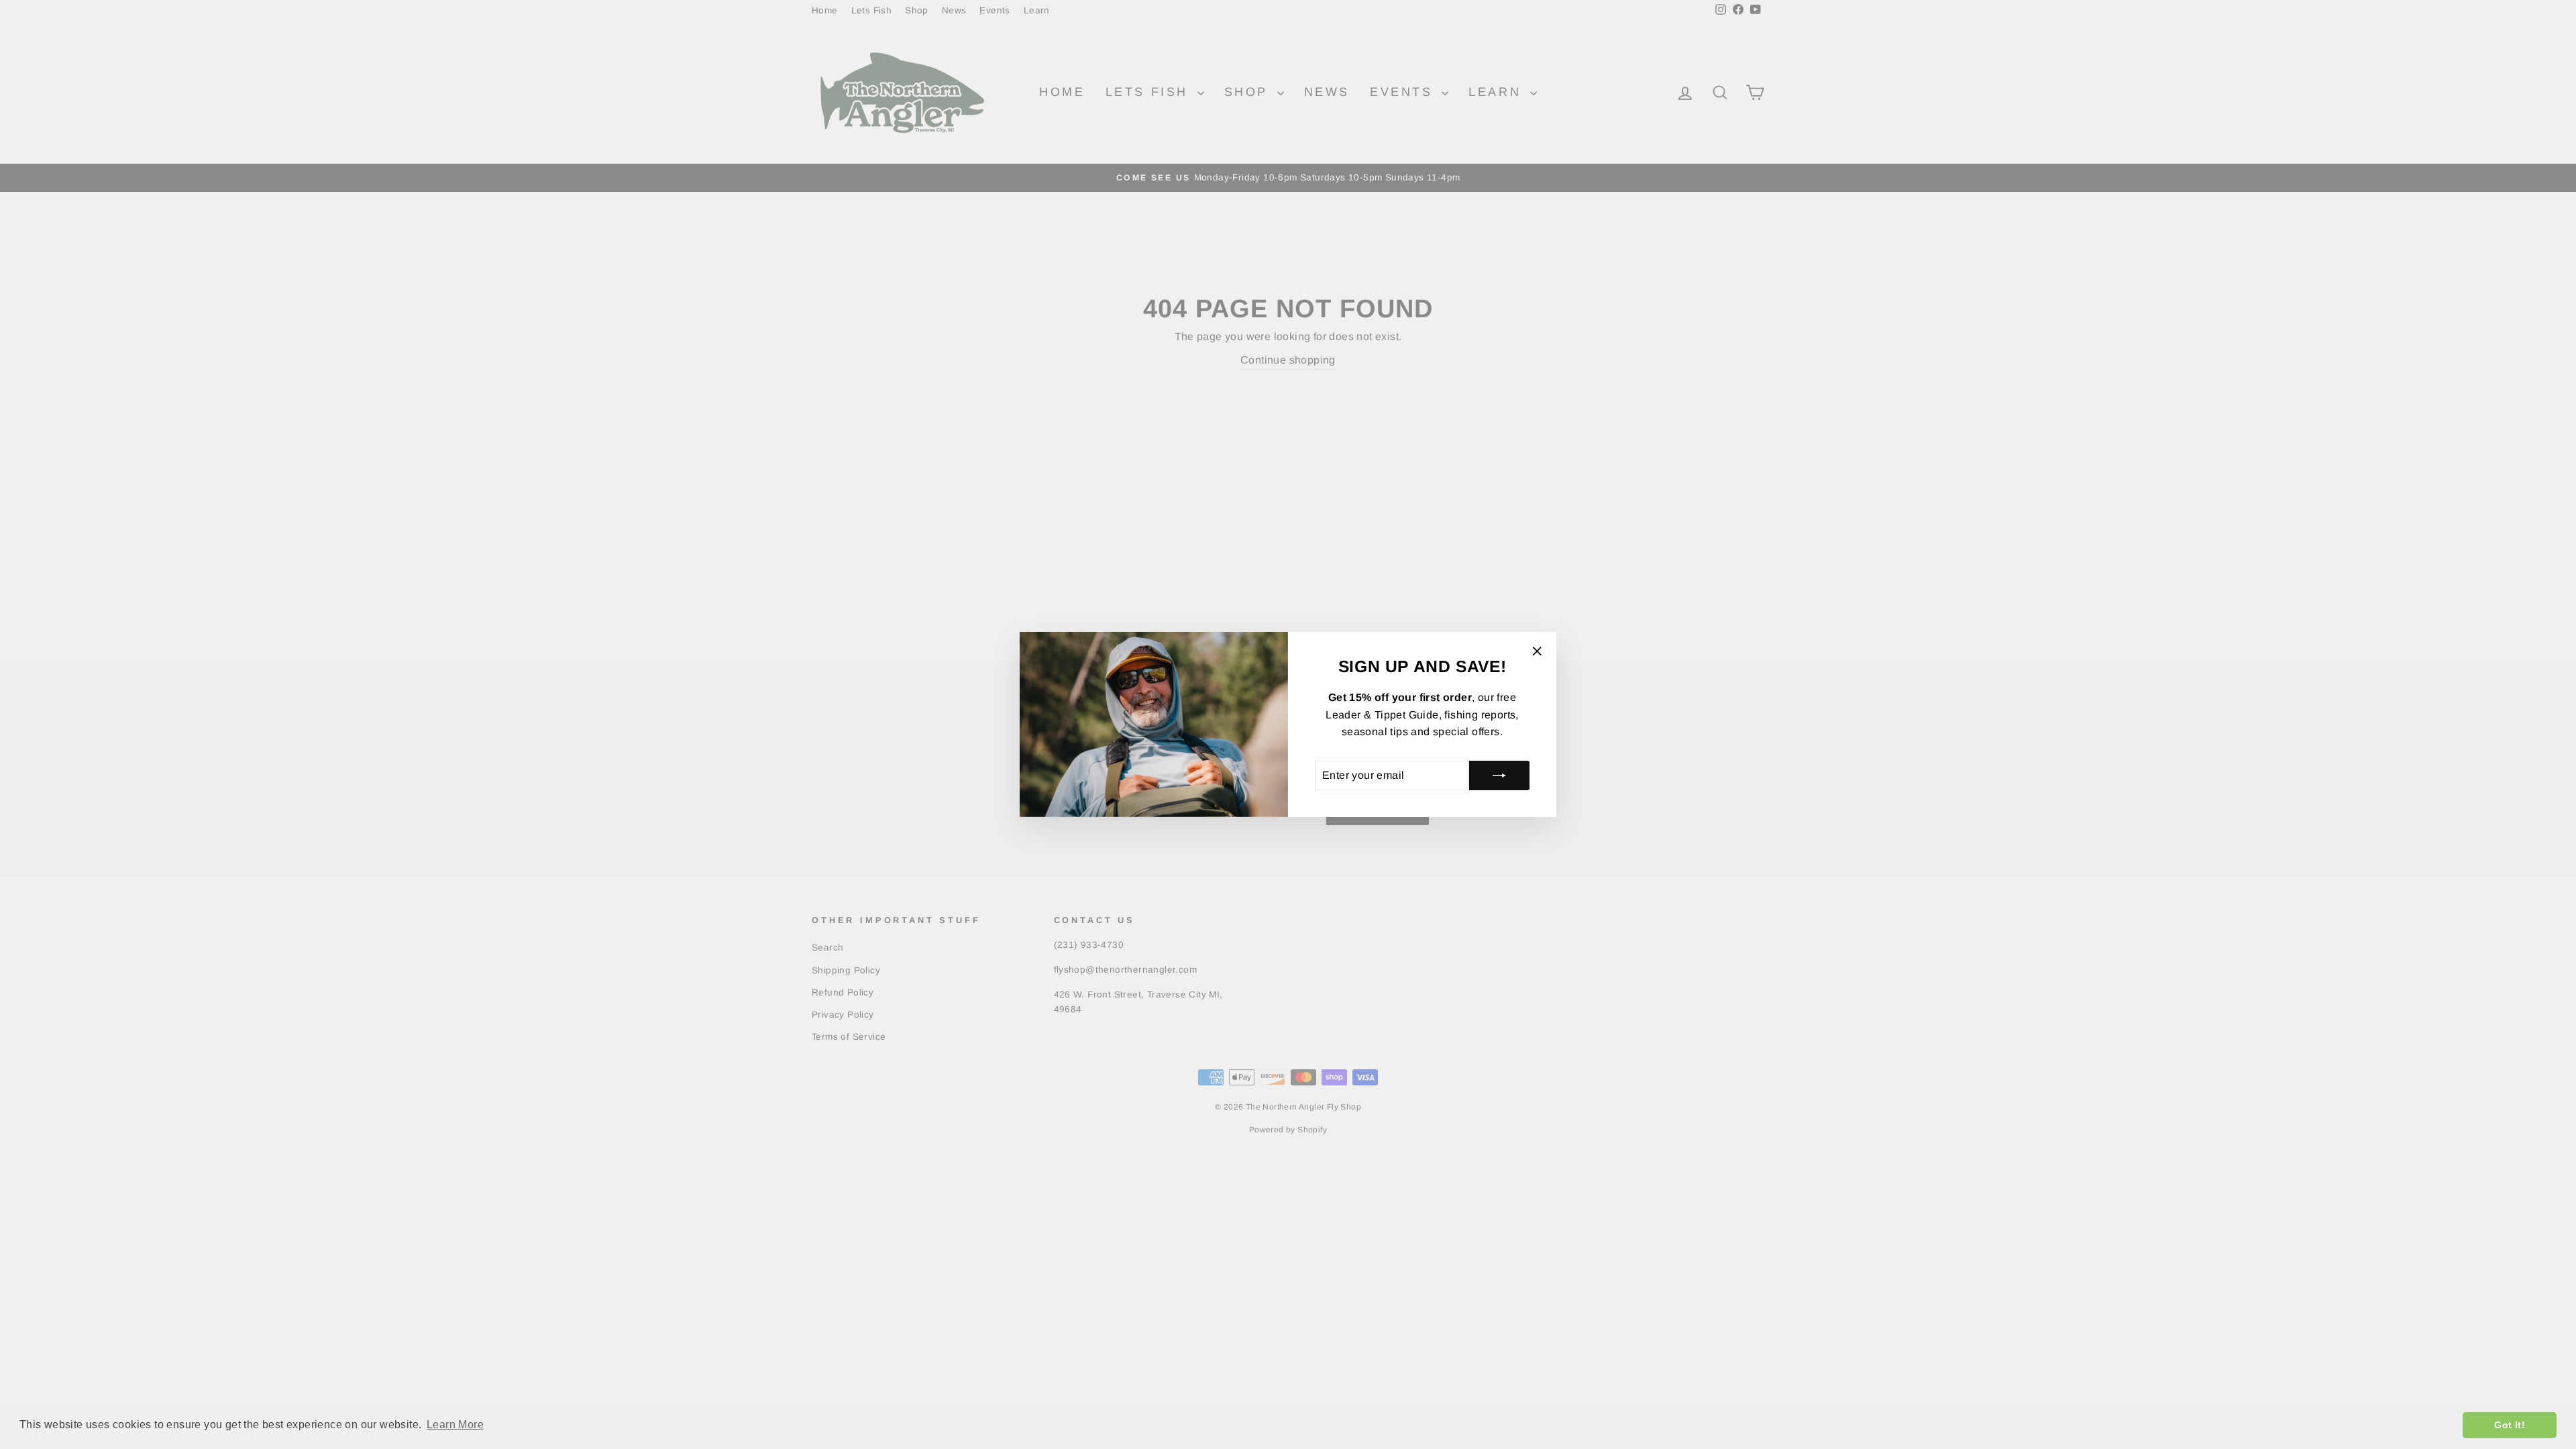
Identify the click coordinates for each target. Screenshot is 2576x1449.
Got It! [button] (2510, 1425)
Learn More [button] (455, 1425)
